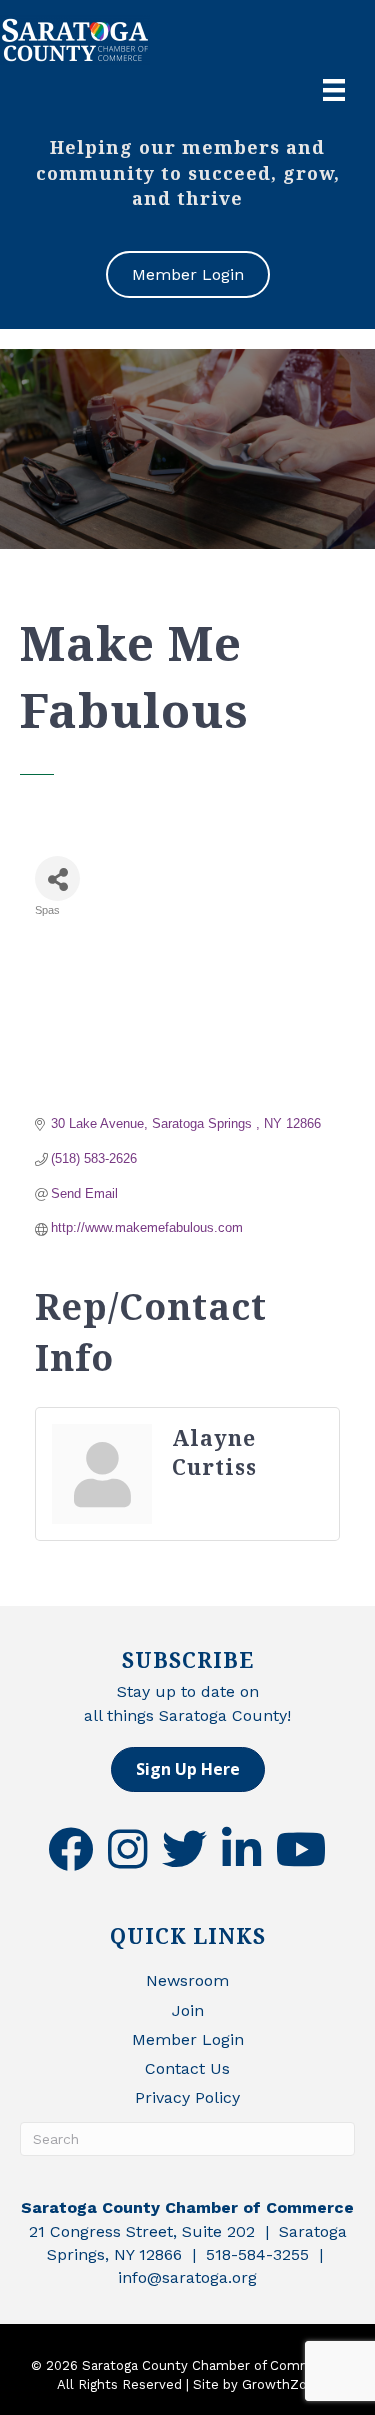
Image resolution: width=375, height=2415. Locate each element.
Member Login (188, 2039)
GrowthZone (282, 2384)
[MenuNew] (334, 90)
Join (188, 2010)
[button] (188, 1769)
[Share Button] (57, 878)
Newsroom (187, 1980)
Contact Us (187, 2068)
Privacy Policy (187, 2097)
